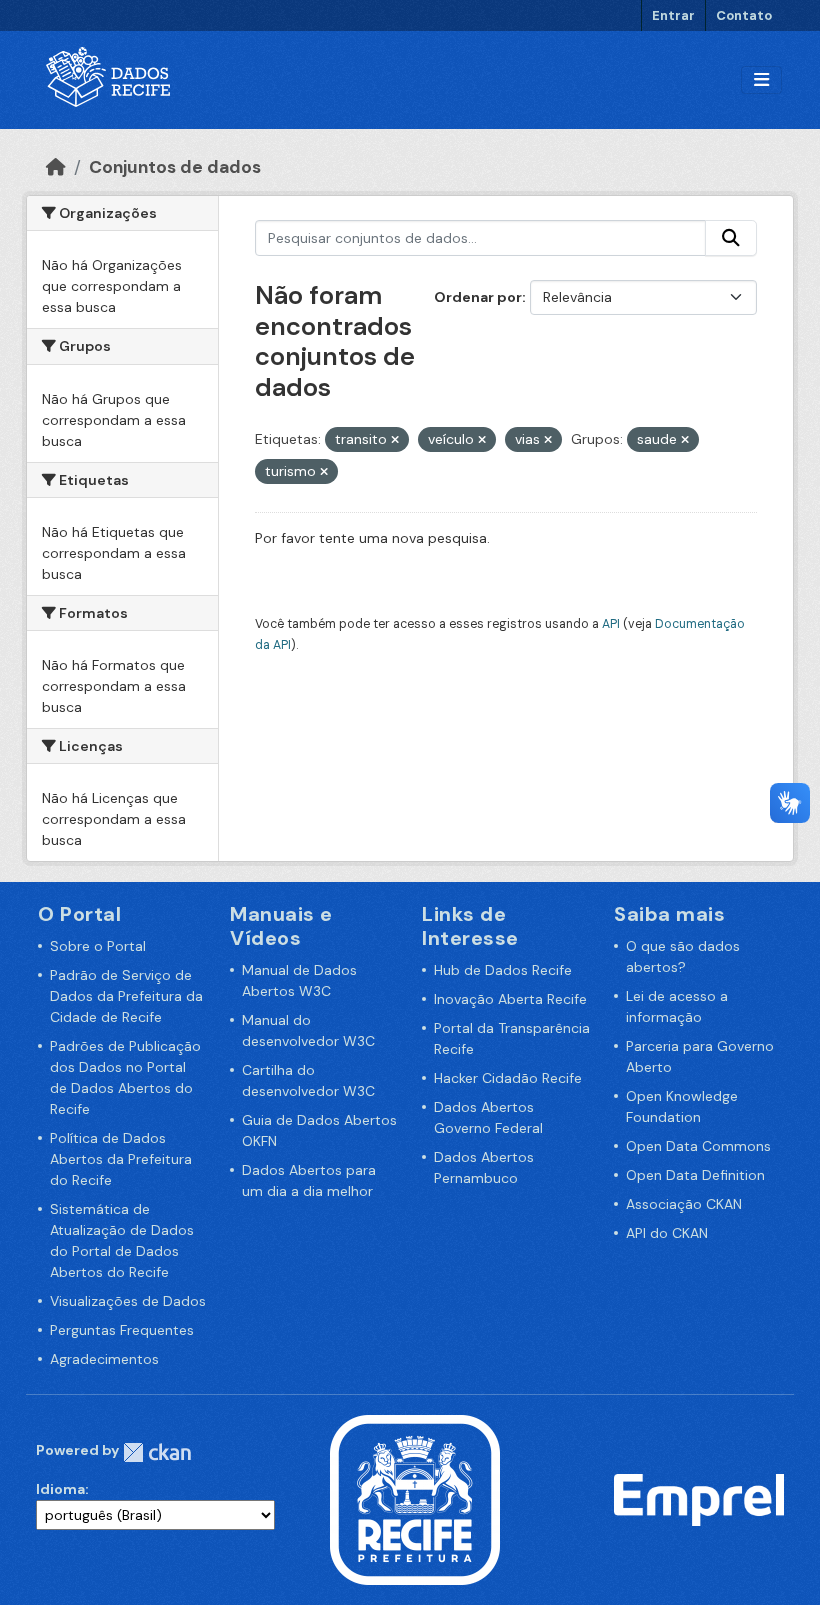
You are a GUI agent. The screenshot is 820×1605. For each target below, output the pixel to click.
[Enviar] (731, 238)
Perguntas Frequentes (122, 1330)
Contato (744, 15)
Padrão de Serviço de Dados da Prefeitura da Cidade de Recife (126, 996)
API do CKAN (667, 1233)
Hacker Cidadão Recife (508, 1078)
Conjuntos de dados (175, 167)
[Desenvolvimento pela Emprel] (699, 1499)
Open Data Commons (698, 1146)
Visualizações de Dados (128, 1301)
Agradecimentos (104, 1359)
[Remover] (395, 440)
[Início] (56, 167)
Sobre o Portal (98, 946)
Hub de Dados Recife (503, 970)
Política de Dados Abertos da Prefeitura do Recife (121, 1159)
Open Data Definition (695, 1175)
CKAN (157, 1452)
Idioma (60, 1489)
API (611, 624)
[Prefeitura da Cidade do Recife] (415, 1499)
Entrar (673, 15)
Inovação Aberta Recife (510, 999)
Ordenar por (478, 297)
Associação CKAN (684, 1204)
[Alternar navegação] (761, 80)
